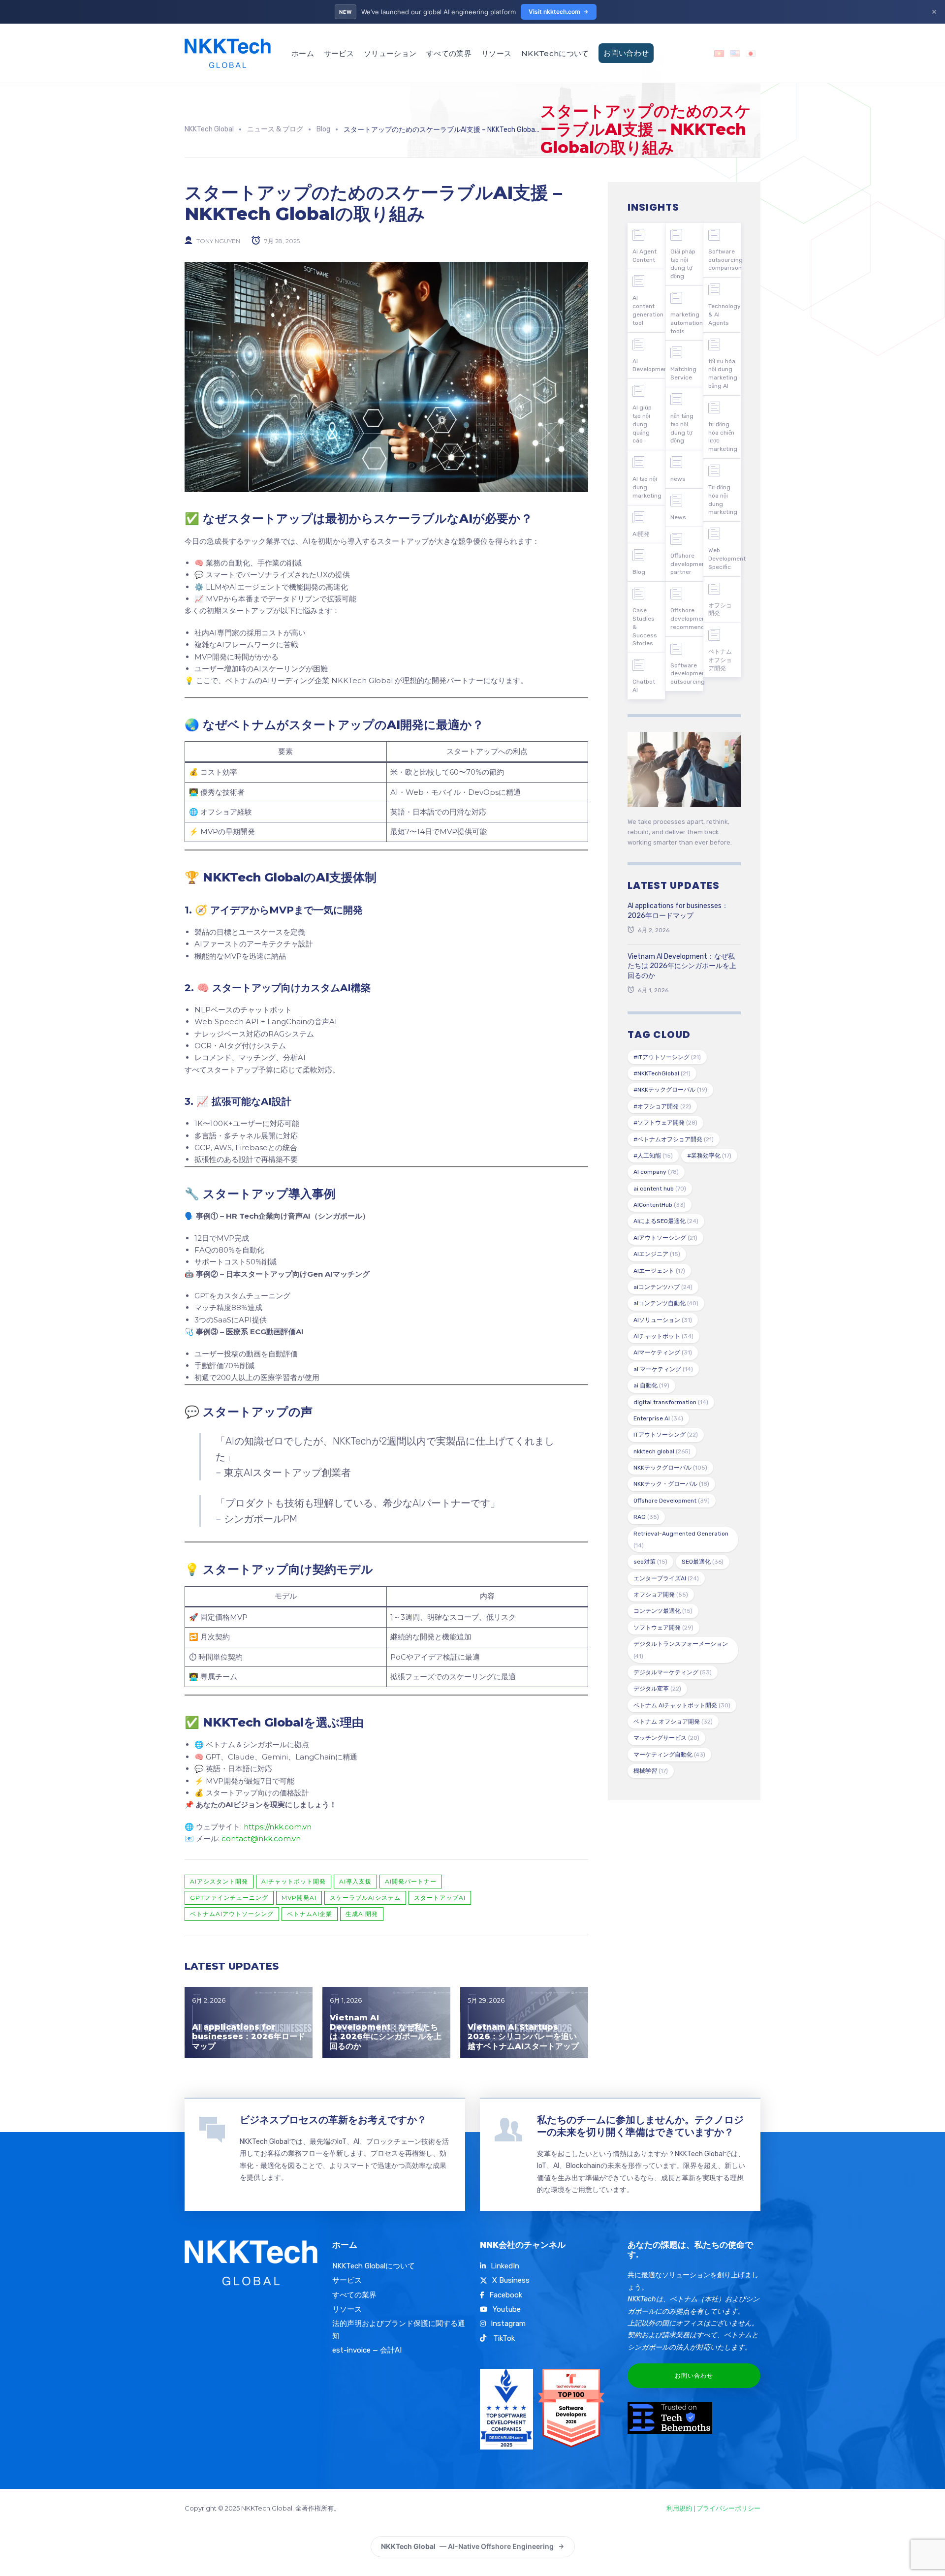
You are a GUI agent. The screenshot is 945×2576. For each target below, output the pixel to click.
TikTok (503, 2338)
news (678, 479)
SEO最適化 (703, 1562)
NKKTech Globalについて (374, 2266)
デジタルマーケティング (673, 1672)
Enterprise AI (658, 1418)
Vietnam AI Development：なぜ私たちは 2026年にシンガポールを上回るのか (386, 2032)
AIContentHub (660, 1205)
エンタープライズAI (666, 1578)
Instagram (508, 2324)
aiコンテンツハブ (663, 1287)
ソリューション (390, 53)
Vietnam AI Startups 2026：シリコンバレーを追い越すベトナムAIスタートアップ (523, 2036)
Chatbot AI (644, 686)
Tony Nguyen (218, 240)
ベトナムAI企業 (310, 1914)
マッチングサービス (666, 1738)
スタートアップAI (440, 1898)
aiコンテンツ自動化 (666, 1303)
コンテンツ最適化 (663, 1611)
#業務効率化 (709, 1156)
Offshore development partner (687, 564)
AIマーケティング (663, 1352)
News (678, 517)
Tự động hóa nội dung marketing (723, 500)
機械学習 (651, 1771)
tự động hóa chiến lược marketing (723, 437)
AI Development (649, 365)
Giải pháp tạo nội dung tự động (683, 264)
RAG (646, 1517)
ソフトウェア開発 (663, 1628)
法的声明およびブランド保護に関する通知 (399, 2329)
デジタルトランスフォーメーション (681, 1650)
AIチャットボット (663, 1336)
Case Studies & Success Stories (645, 627)
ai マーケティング (663, 1369)
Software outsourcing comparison (724, 260)
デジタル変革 (657, 1689)
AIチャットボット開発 (294, 1881)
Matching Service (683, 373)
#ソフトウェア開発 (665, 1123)
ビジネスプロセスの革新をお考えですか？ (333, 2120)
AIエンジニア (657, 1254)
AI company (656, 1172)
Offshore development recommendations (687, 619)
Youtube (507, 2309)
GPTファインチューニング (229, 1898)
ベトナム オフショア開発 (673, 1722)
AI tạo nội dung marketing (647, 487)
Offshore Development (672, 1501)
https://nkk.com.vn (278, 1827)
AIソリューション (663, 1320)
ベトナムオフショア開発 (720, 660)
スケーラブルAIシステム (365, 1898)
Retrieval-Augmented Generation (681, 1539)
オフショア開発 (661, 1595)
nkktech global (662, 1451)
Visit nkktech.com (554, 12)
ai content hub (660, 1189)
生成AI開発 (362, 1914)
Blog (639, 572)
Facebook (506, 2295)
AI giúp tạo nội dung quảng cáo (642, 424)
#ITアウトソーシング (667, 1057)
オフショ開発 (720, 610)
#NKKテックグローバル (670, 1090)
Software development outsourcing (687, 674)
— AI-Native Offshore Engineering (467, 2546)
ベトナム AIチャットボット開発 (682, 1705)
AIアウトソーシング (665, 1238)
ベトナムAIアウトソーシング (232, 1914)
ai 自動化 (651, 1385)
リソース (496, 53)
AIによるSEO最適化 (666, 1221)
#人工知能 (653, 1156)
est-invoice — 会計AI (367, 2350)
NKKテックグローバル (670, 1468)
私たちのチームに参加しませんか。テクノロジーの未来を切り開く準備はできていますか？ (640, 2126)
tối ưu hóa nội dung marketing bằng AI (723, 374)
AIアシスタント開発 (219, 1881)
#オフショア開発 (662, 1106)
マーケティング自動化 (669, 1755)
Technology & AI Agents (724, 314)
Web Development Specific (724, 559)
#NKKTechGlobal (662, 1073)
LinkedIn (505, 2266)
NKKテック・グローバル (671, 1484)
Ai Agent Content (645, 256)
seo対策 (650, 1562)
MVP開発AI (299, 1898)
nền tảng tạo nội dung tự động (682, 428)
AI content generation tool (648, 310)
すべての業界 (449, 53)
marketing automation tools (687, 323)
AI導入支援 (355, 1881)
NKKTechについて (555, 53)
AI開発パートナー (411, 1881)
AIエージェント (659, 1271)
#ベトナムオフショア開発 (674, 1139)
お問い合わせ (626, 53)
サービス (339, 53)
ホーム (303, 53)
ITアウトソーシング (666, 1435)
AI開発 (641, 534)
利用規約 (679, 2508)
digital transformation (671, 1402)
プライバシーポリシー (728, 2508)
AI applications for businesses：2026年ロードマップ (249, 2036)
